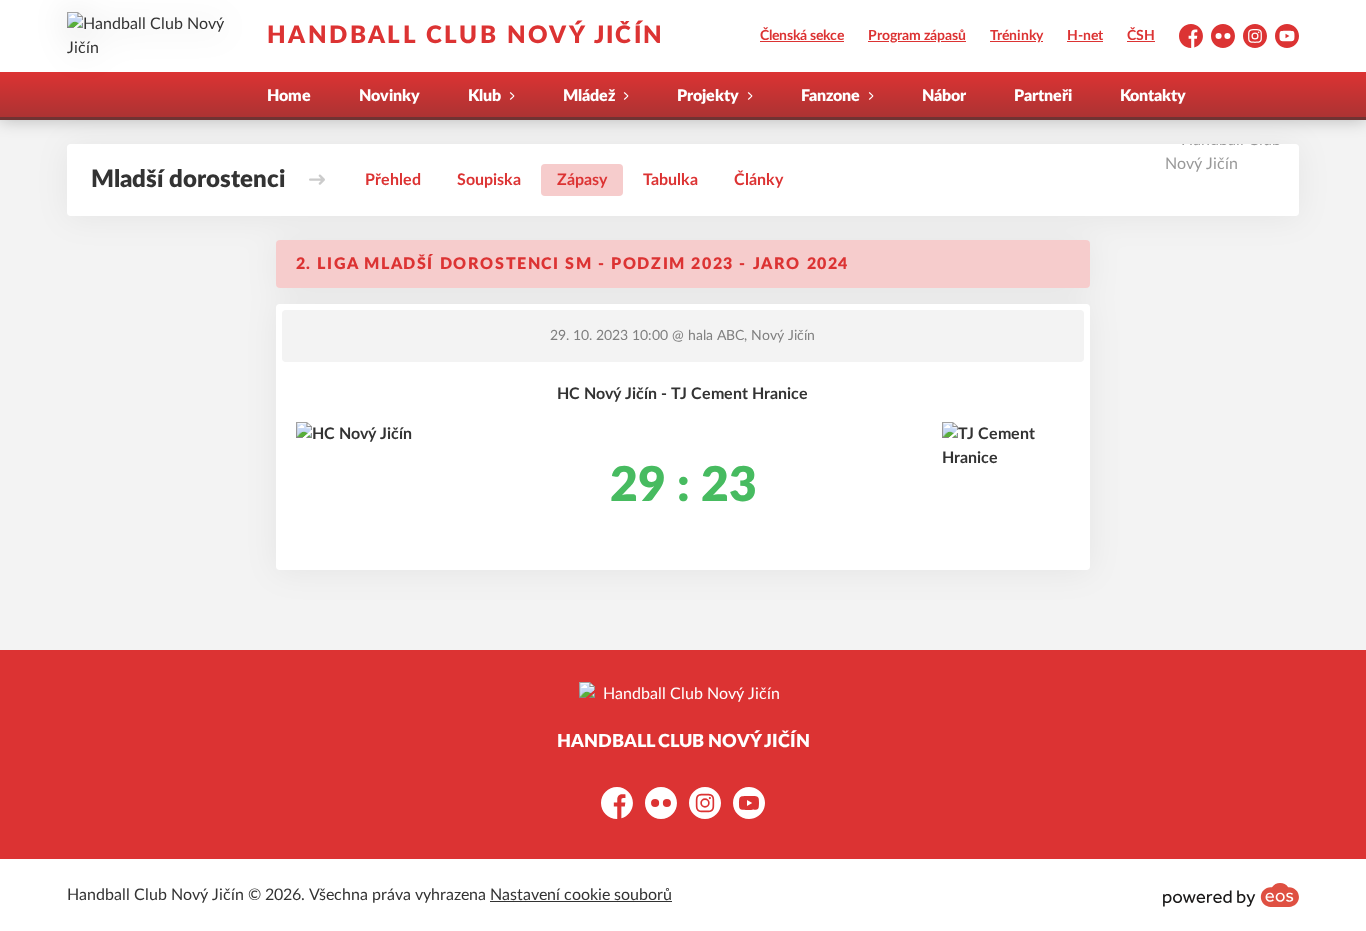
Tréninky (1016, 36)
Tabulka (670, 180)
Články (758, 180)
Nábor (944, 96)
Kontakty (1153, 96)
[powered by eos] (1231, 895)
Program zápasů (917, 36)
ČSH (1141, 36)
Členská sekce (802, 36)
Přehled (393, 180)
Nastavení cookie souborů (581, 895)
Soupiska (489, 180)
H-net (1085, 36)
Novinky (389, 96)
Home (289, 96)
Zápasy (582, 180)
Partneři (1043, 96)
